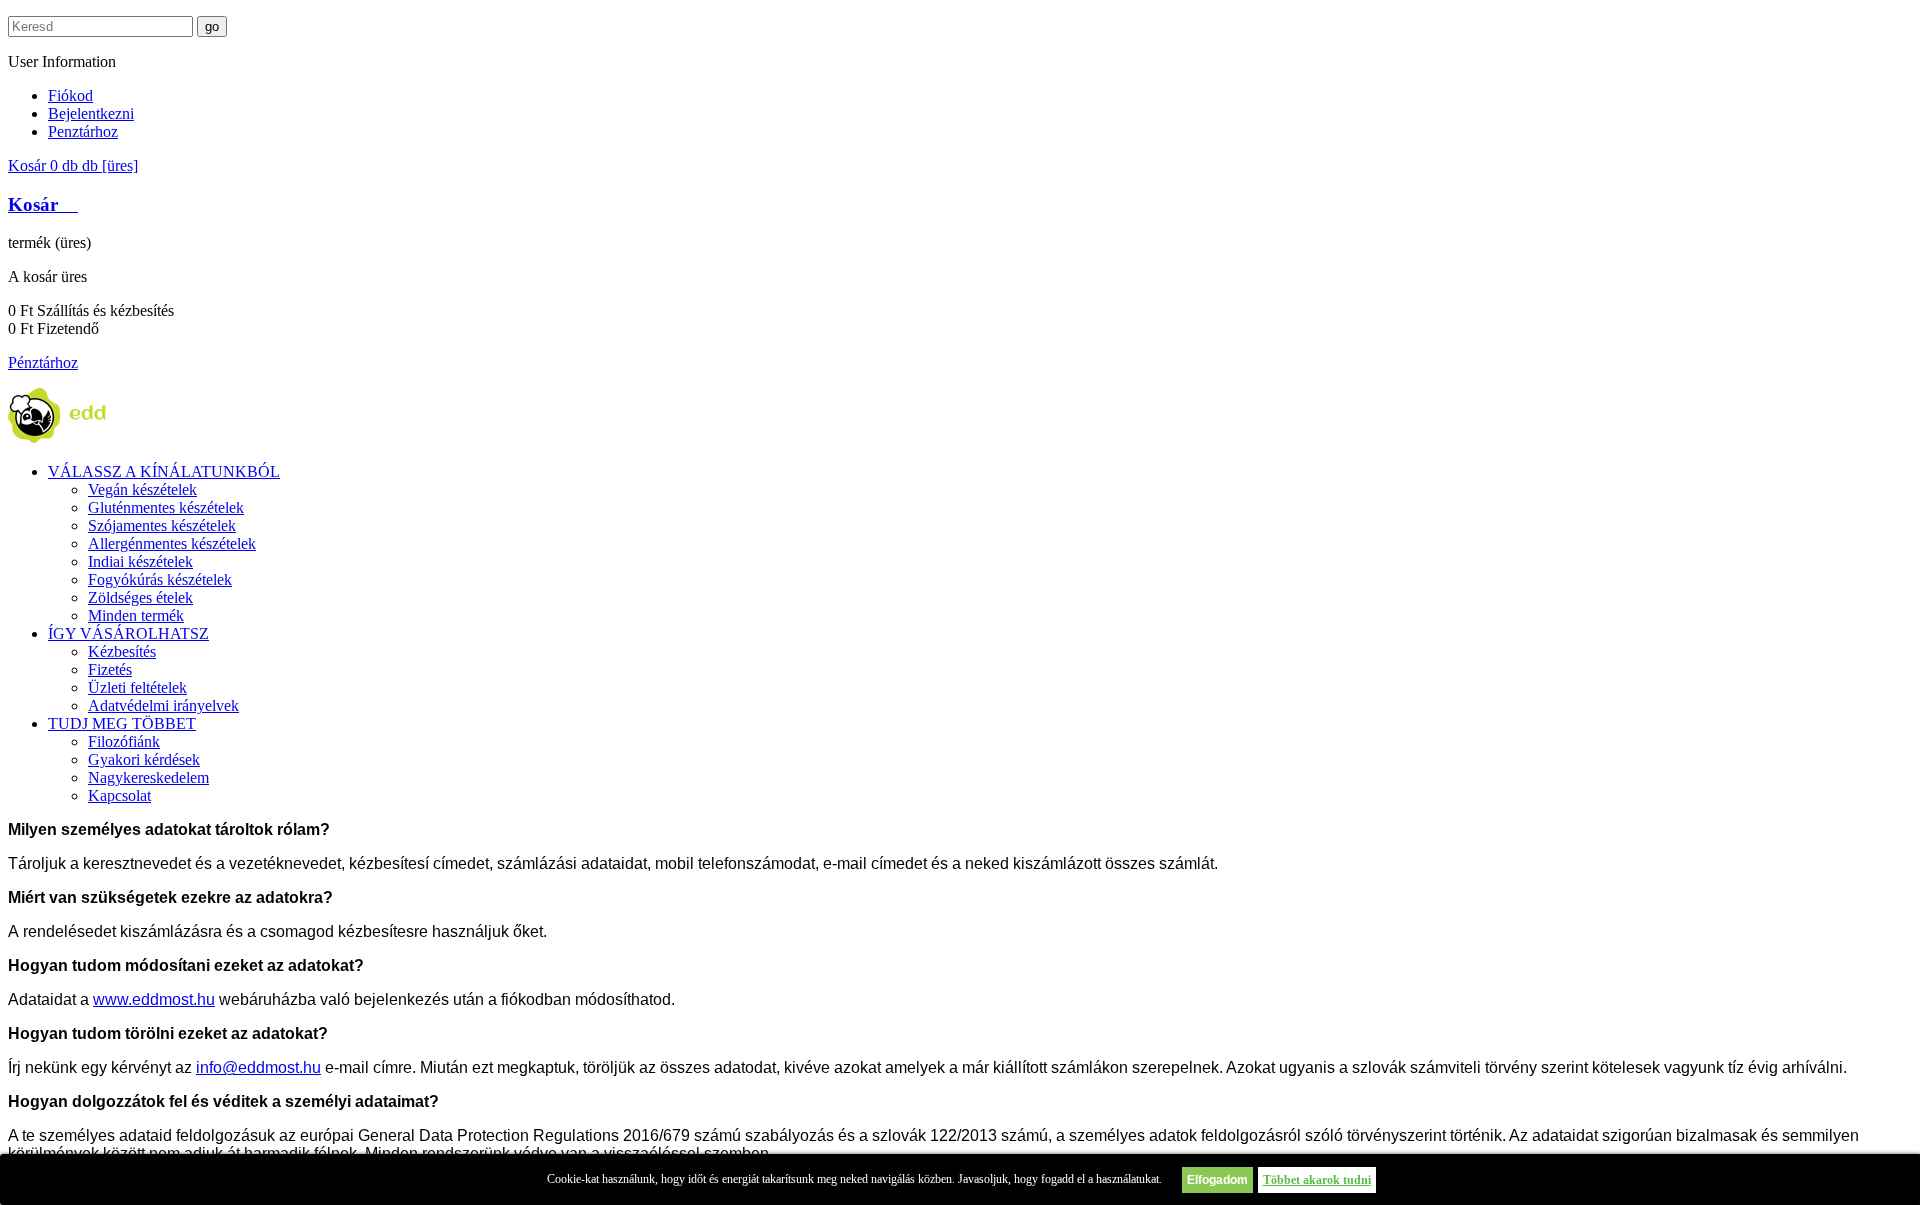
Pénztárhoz (43, 362)
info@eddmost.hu (258, 1067)
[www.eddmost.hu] (82, 437)
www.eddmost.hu (154, 999)
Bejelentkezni (91, 113)
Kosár (73, 165)
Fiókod (70, 95)
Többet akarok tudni (1317, 1180)
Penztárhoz (83, 131)
